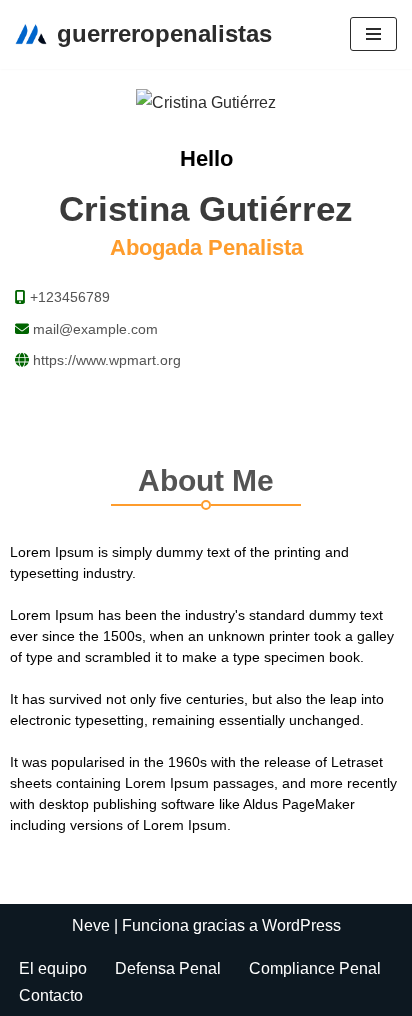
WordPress (301, 925)
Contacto (51, 995)
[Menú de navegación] (373, 34)
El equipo (53, 968)
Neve (91, 925)
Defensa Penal (168, 968)
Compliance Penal (315, 968)
